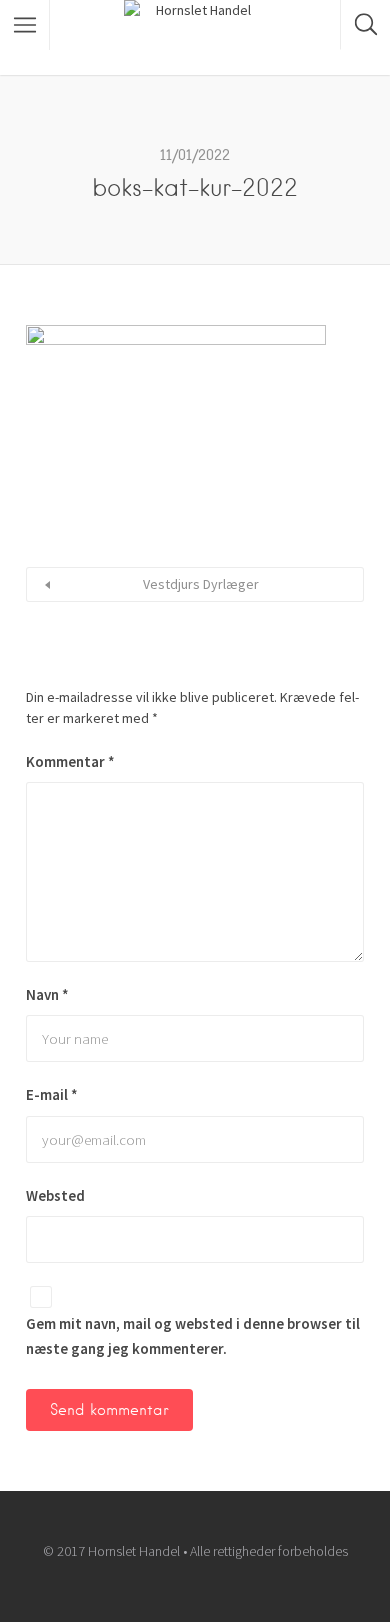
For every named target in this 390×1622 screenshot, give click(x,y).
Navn (47, 994)
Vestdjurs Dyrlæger (201, 584)
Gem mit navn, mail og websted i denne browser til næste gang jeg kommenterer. (193, 1336)
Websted (55, 1195)
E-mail (52, 1094)
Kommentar (70, 761)
